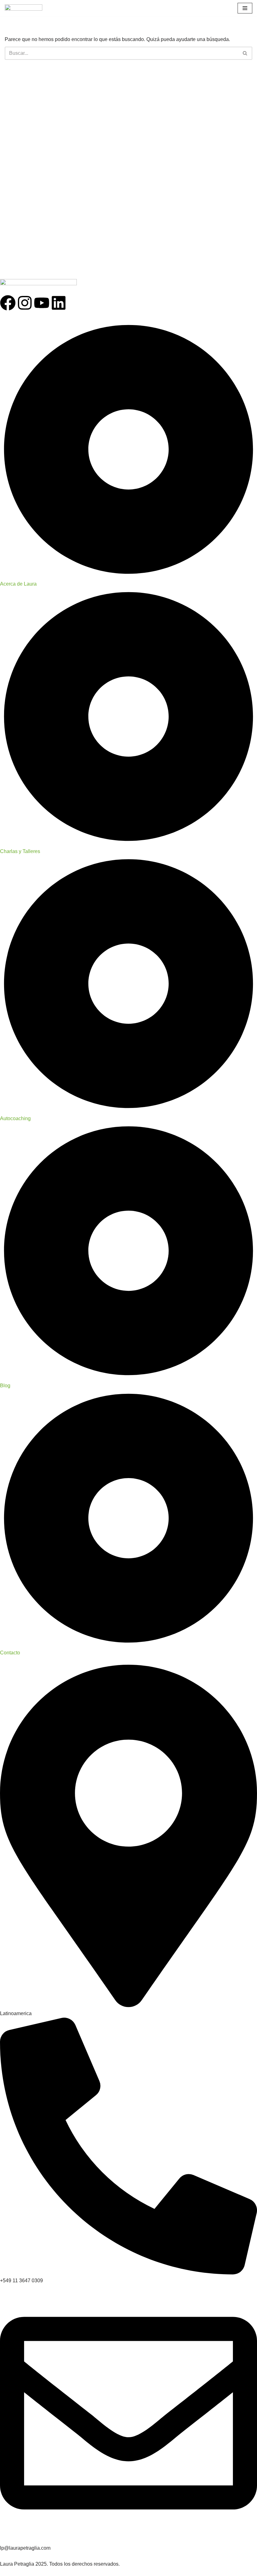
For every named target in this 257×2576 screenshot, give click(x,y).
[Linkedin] (59, 303)
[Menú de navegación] (245, 8)
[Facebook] (8, 303)
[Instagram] (25, 303)
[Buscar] (245, 53)
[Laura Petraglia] (24, 8)
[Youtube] (42, 303)
